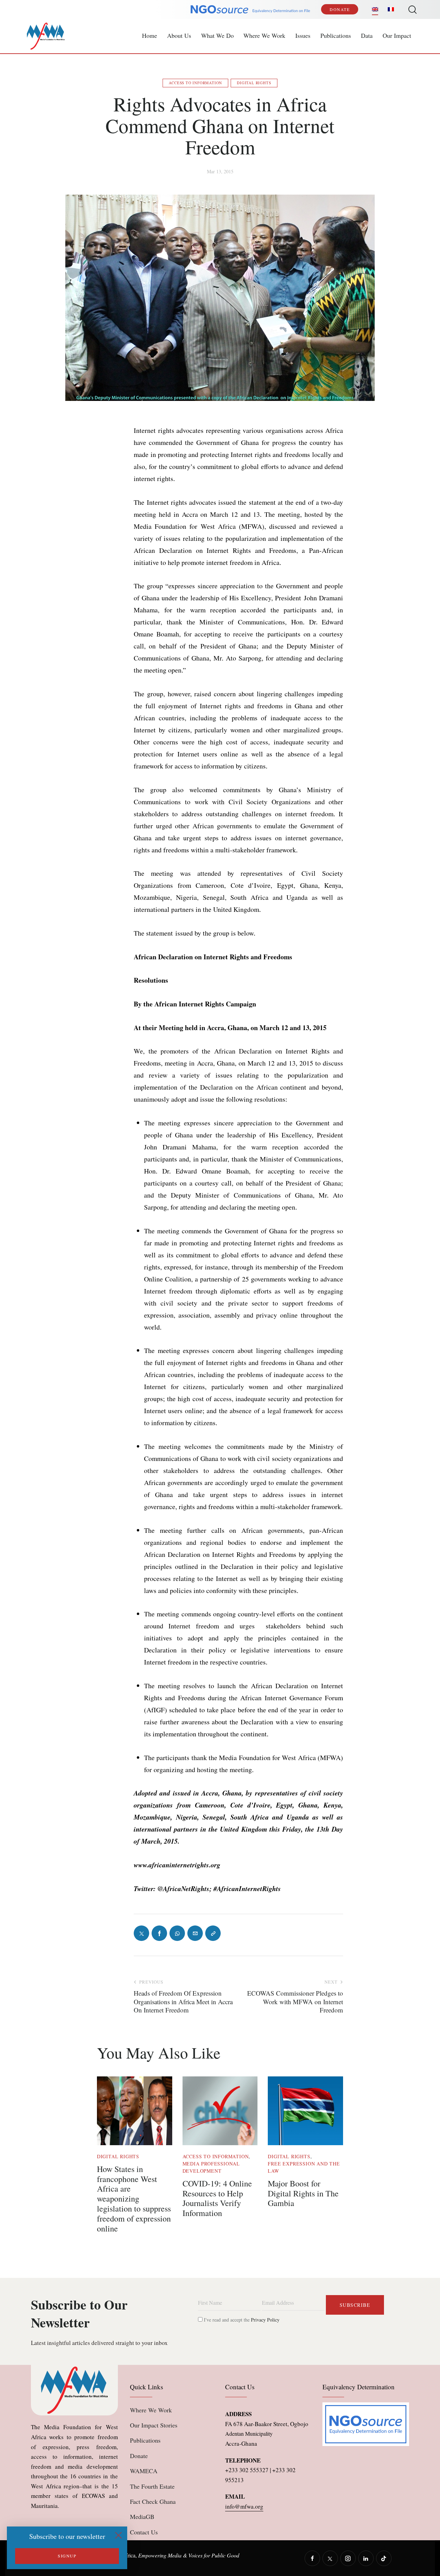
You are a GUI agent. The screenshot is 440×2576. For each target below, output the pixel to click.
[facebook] (312, 2558)
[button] (213, 1933)
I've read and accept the (241, 2320)
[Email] (195, 1933)
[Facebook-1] (159, 1933)
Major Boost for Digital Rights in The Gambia (303, 2193)
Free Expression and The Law (304, 2167)
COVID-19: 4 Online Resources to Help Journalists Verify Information (217, 2198)
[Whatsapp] (177, 1933)
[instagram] (348, 2558)
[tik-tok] (384, 2558)
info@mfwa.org (244, 2506)
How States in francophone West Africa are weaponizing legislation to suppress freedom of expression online (134, 2199)
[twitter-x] (330, 2558)
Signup (67, 2556)
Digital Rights (254, 83)
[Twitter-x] (141, 1933)
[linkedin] (366, 2558)
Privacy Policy (265, 2320)
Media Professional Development (211, 2167)
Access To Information (195, 83)
